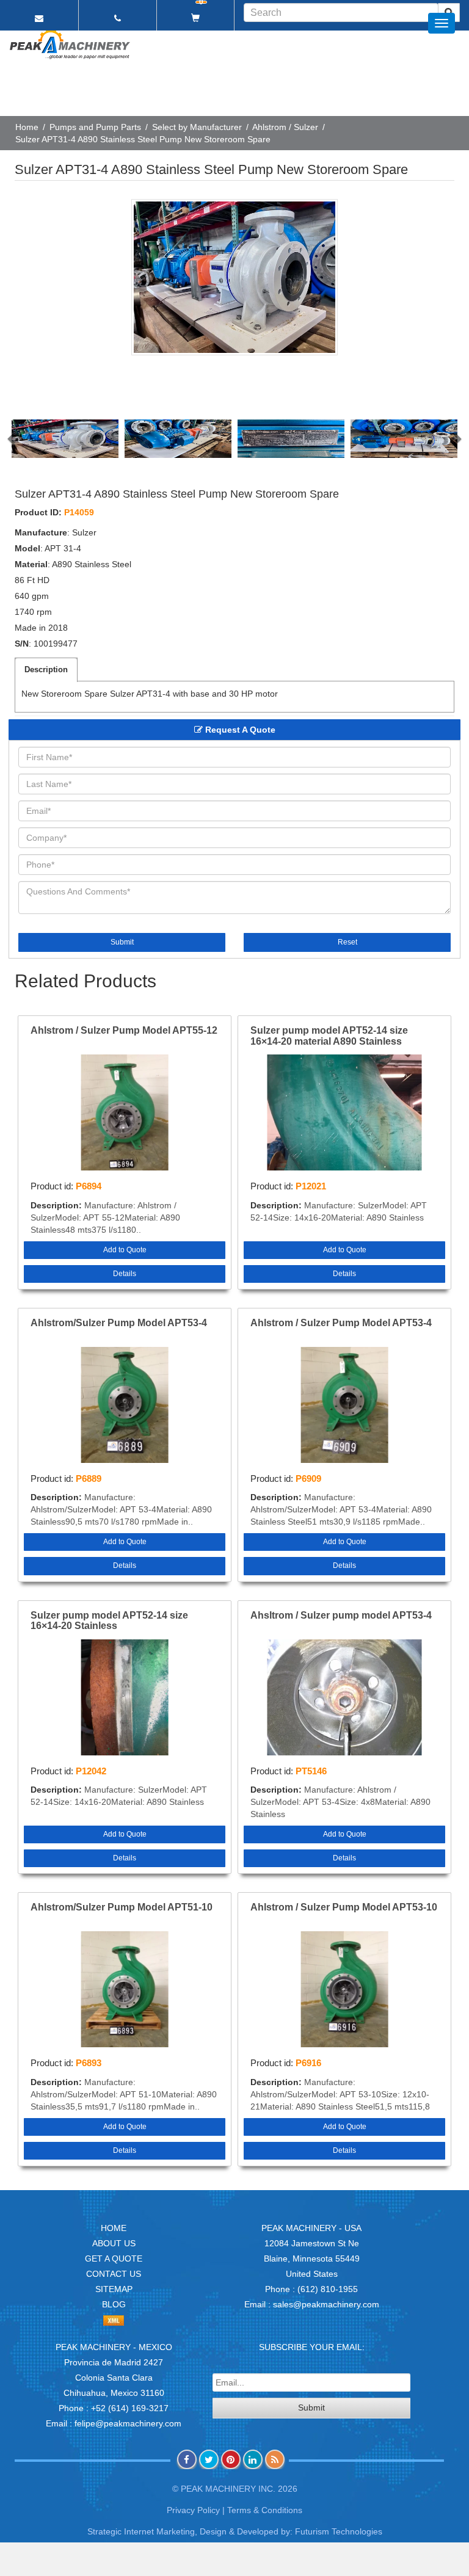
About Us (114, 2243)
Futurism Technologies (339, 2531)
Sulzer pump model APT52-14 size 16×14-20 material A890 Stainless (329, 1036)
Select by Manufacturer (197, 127)
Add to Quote (125, 1250)
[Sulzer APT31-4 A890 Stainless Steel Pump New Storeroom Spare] (234, 277)
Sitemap (114, 2289)
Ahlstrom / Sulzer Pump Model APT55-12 (124, 1030)
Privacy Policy (193, 2510)
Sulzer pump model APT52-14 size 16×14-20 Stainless (109, 1621)
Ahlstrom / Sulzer (285, 127)
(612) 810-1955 (328, 2289)
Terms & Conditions (265, 2510)
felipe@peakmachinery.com (128, 2423)
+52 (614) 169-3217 (130, 2408)
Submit (122, 942)
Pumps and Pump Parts (95, 127)
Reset (347, 942)
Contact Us (114, 2274)
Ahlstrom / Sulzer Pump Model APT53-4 (341, 1323)
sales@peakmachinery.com (326, 2304)
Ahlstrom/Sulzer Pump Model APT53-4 (119, 1323)
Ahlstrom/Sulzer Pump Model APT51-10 (122, 1907)
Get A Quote (114, 2259)
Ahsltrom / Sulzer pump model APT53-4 (341, 1615)
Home (27, 127)
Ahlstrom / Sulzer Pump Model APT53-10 (344, 1907)
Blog (114, 2304)
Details (125, 1274)
